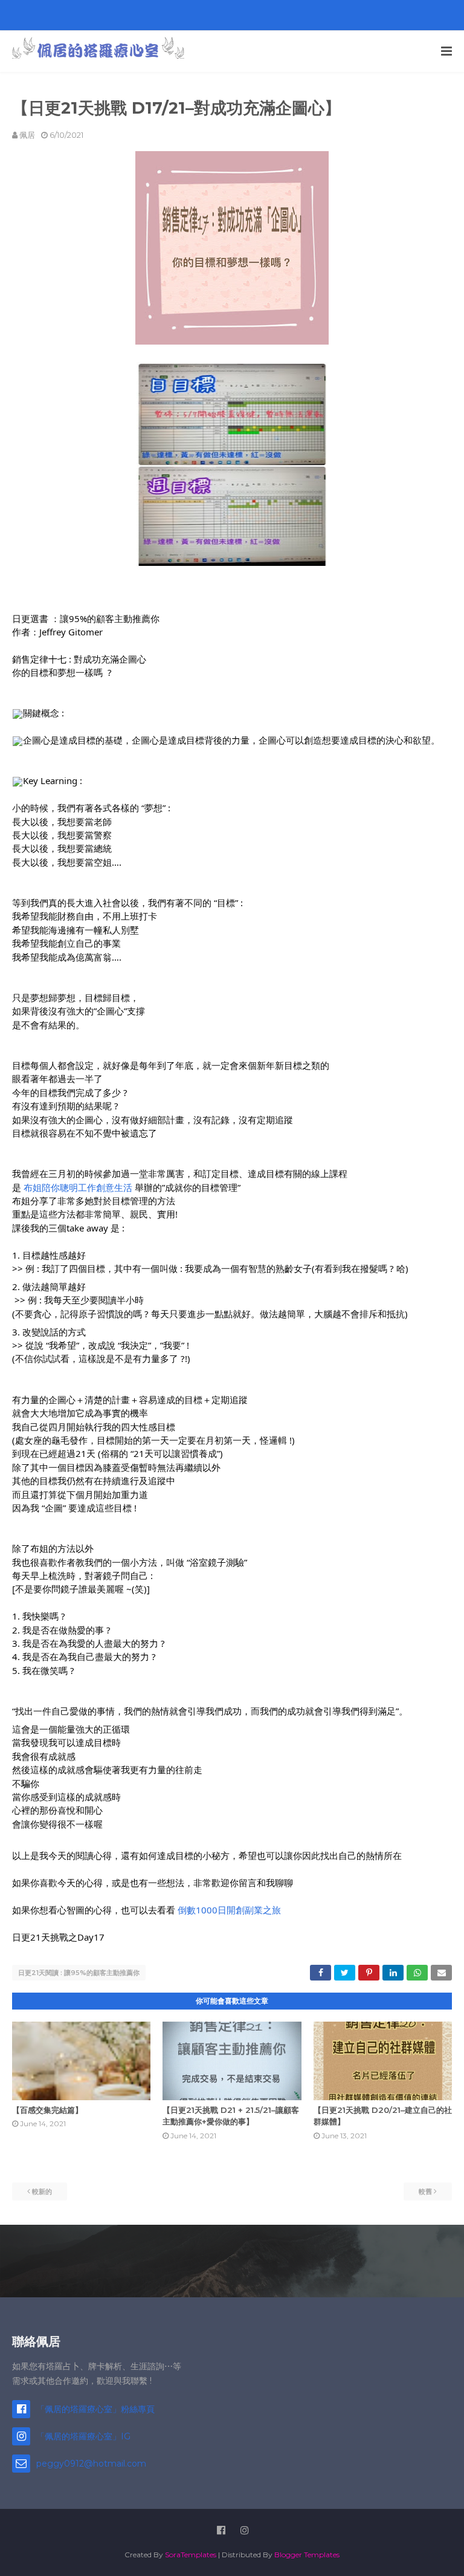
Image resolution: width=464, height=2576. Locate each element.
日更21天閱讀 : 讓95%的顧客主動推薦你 (79, 1973)
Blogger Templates (307, 2555)
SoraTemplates (191, 2555)
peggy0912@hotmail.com (91, 2464)
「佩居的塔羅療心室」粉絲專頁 (95, 2409)
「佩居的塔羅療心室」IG (83, 2436)
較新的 (42, 2192)
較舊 (425, 2192)
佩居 (27, 135)
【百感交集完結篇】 (47, 2110)
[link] (78, 1187)
